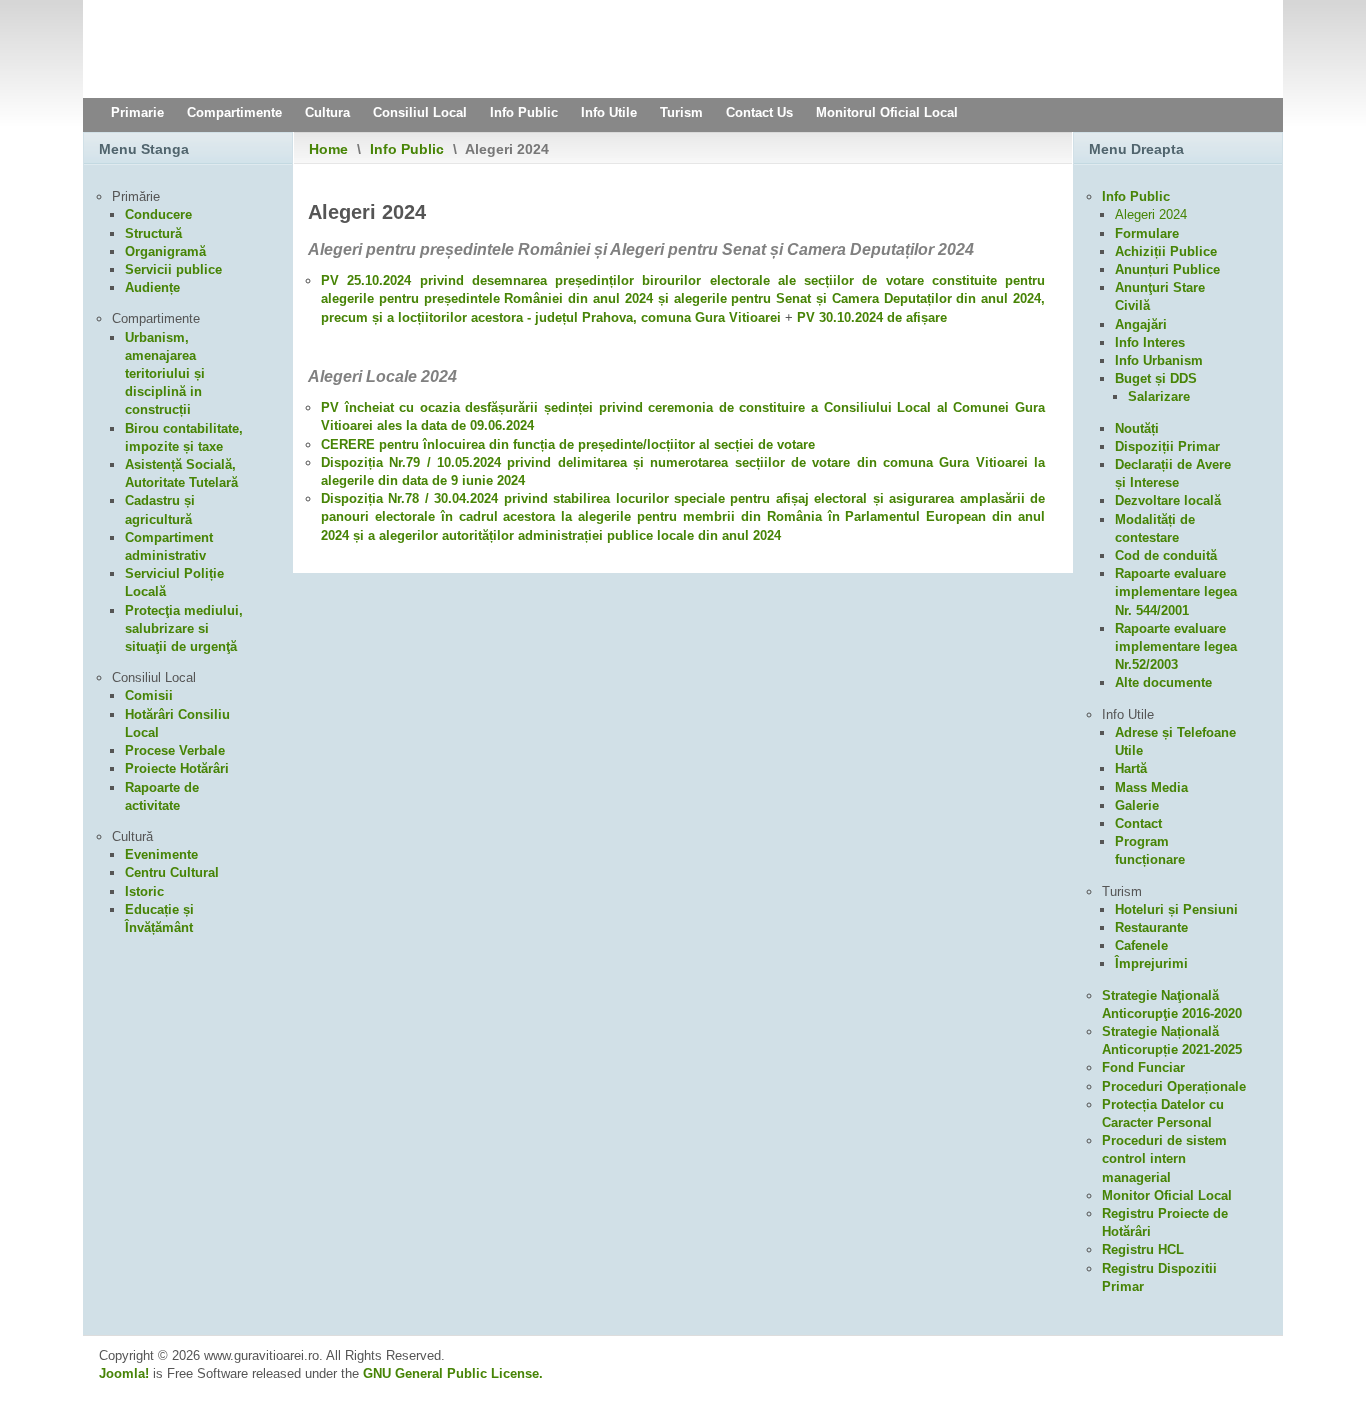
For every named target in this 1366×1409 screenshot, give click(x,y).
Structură (153, 233)
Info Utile (609, 112)
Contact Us (759, 112)
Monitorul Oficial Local (887, 112)
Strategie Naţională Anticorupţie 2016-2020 (1172, 1004)
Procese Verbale (175, 750)
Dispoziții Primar (1167, 446)
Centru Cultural (172, 872)
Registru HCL (1143, 1249)
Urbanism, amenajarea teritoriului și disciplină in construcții (165, 374)
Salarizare (1159, 396)
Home (328, 149)
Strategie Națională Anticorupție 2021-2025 (1172, 1040)
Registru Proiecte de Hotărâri (1165, 1222)
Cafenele (1141, 945)
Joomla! (124, 1373)
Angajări (1141, 324)
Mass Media (1151, 787)
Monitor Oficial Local (1167, 1195)
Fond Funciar (1143, 1067)
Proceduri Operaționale (1174, 1086)
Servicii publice (173, 269)
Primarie (137, 112)
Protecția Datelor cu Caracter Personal (1163, 1113)
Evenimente (161, 854)
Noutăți (1137, 428)
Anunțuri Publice (1167, 269)
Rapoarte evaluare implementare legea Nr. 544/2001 (1176, 591)
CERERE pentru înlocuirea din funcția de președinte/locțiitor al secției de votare (568, 444)
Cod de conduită (1166, 555)
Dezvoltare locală (1168, 500)
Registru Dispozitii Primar (1159, 1277)
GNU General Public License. (453, 1373)
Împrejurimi (1151, 963)
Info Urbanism (1159, 360)
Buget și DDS (1156, 378)
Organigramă (165, 251)
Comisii (149, 695)
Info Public (524, 112)
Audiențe (152, 287)
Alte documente (1163, 682)
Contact (1138, 823)
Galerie (1137, 805)
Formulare (1147, 233)
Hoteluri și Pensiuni (1176, 909)
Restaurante (1151, 927)
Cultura (327, 112)
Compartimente (234, 112)
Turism (681, 112)
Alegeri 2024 (1151, 214)
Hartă (1131, 768)
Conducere (158, 214)
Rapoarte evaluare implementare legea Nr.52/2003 (1176, 646)
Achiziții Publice (1166, 251)
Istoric (144, 891)
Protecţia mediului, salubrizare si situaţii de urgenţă (184, 628)
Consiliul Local (420, 112)
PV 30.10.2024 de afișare (872, 317)
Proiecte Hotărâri (177, 768)
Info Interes (1150, 342)
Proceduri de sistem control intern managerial (1164, 1158)
